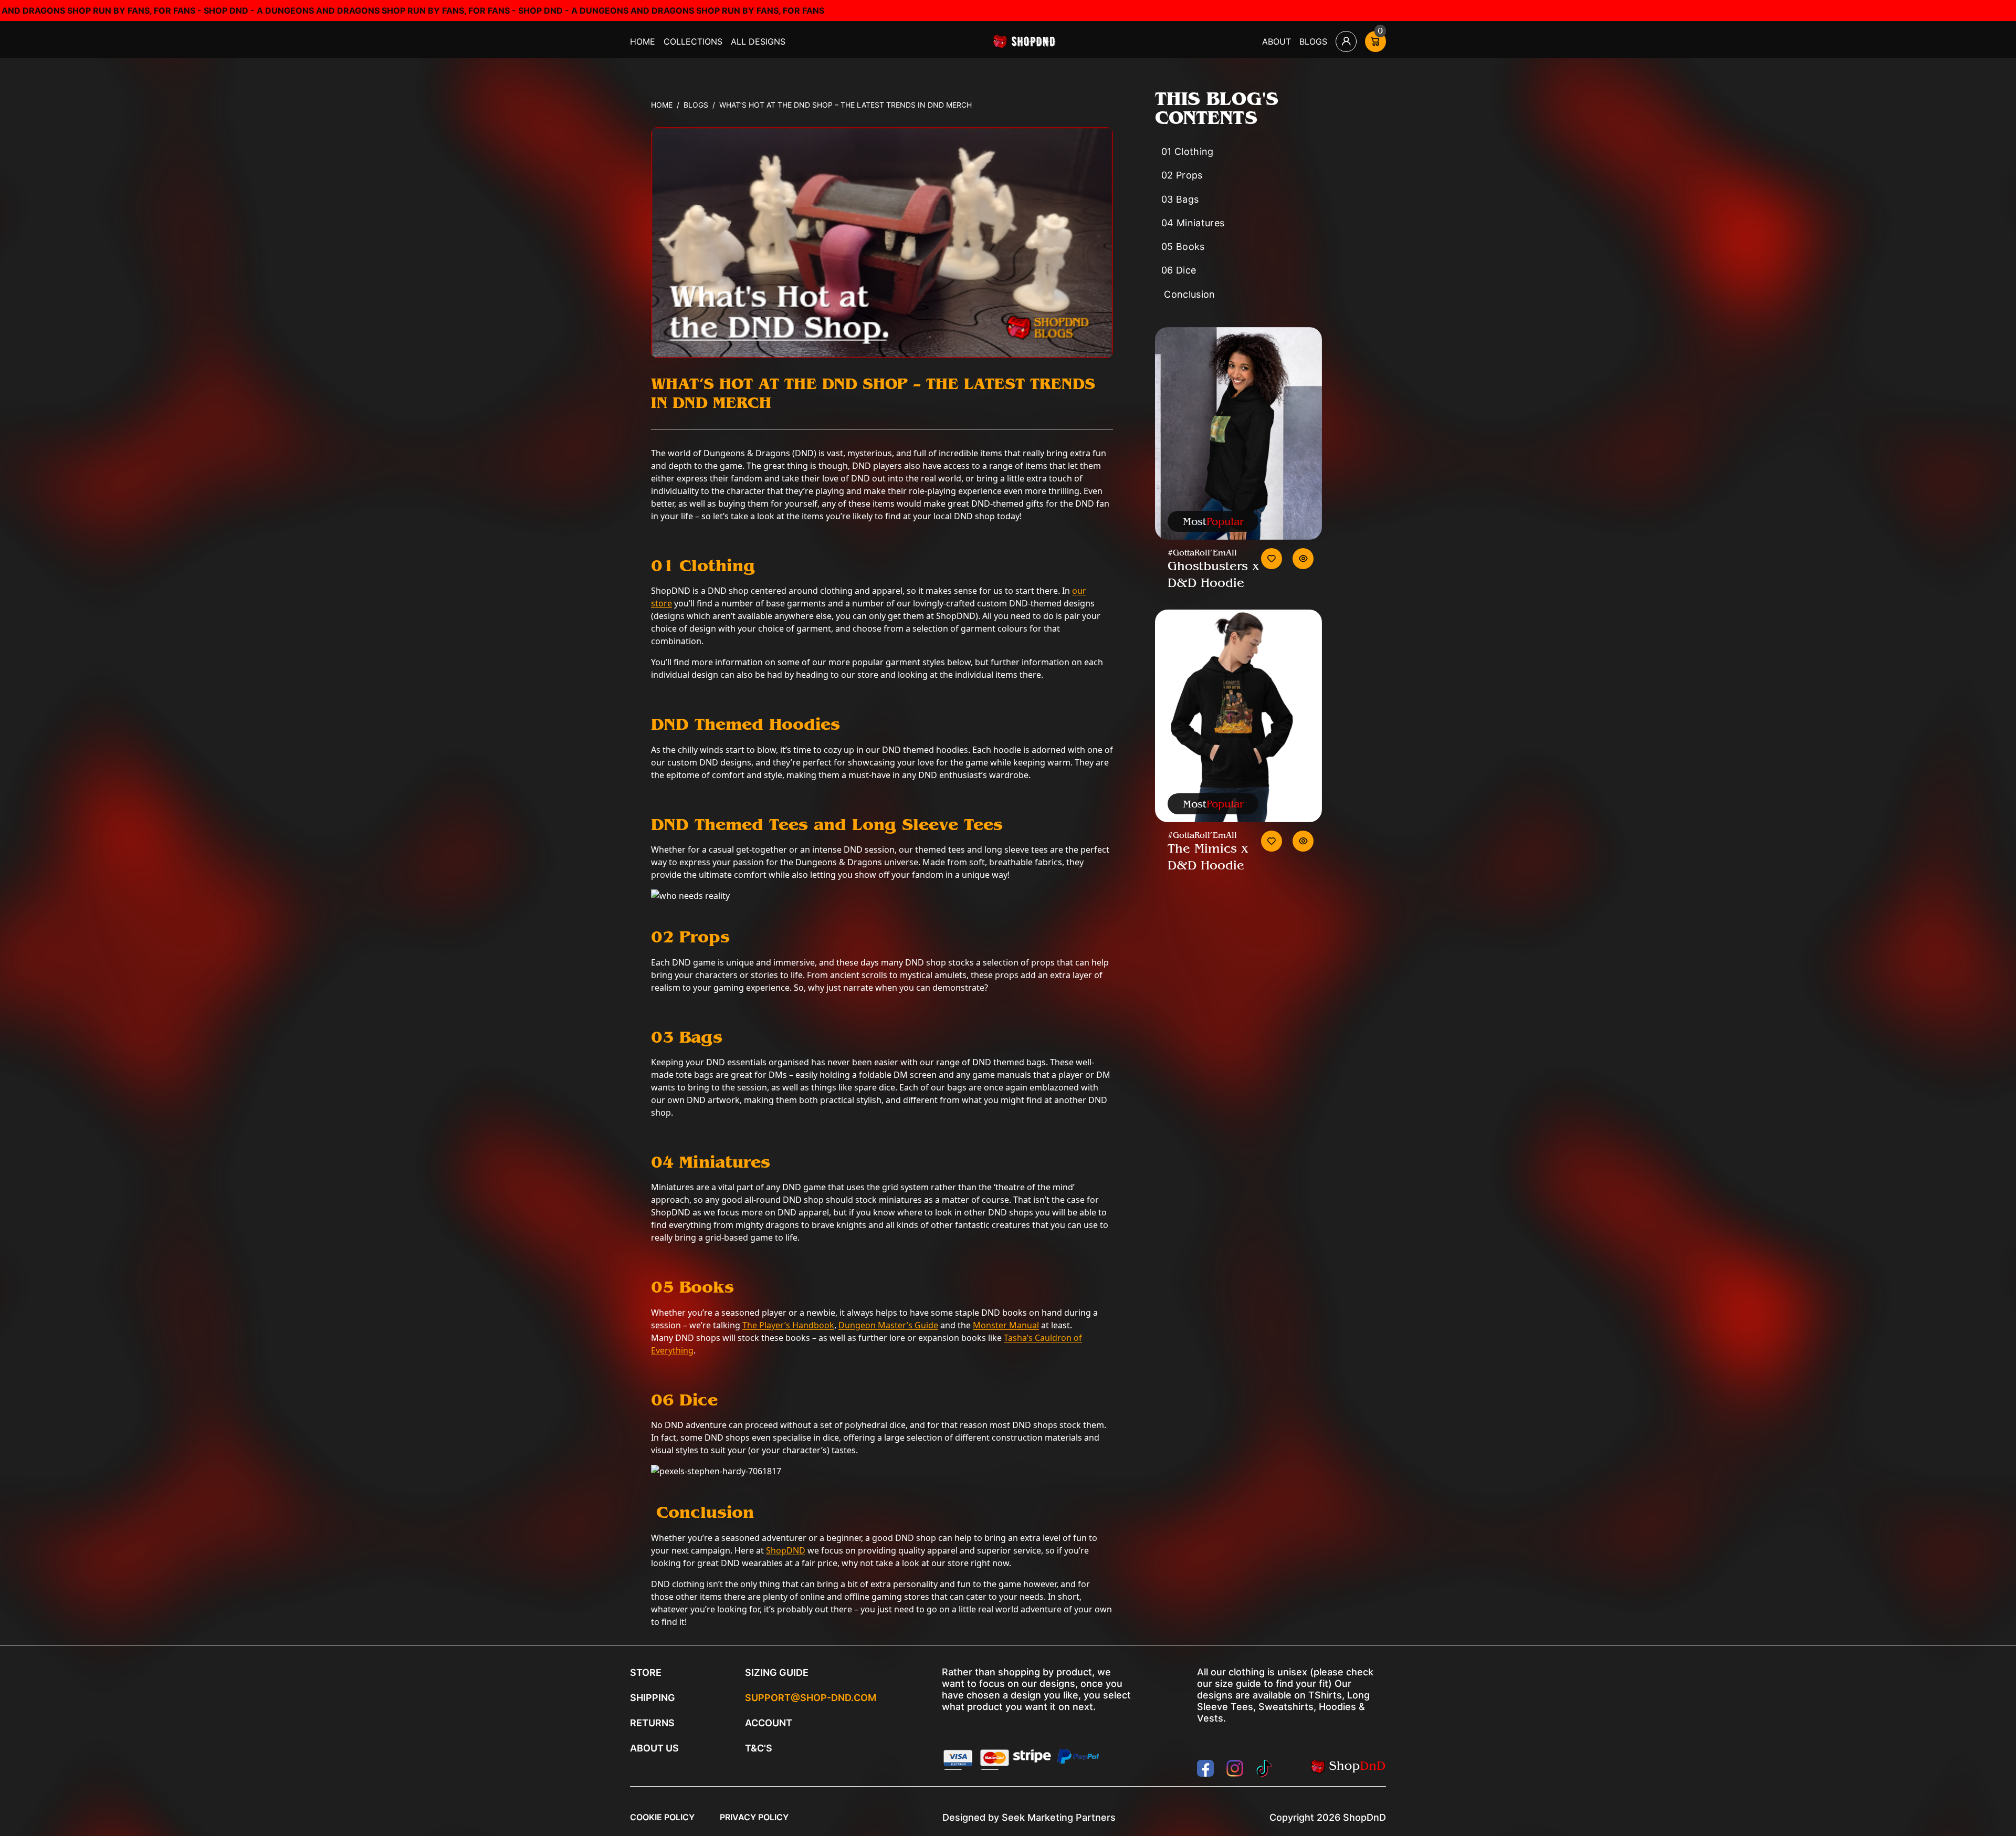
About (1277, 41)
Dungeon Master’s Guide (888, 1325)
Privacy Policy (754, 1817)
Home (643, 41)
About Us (654, 1748)
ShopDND (786, 1550)
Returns (652, 1723)
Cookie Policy (662, 1817)
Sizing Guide (777, 1672)
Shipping (653, 1698)
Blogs (1313, 41)
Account (769, 1723)
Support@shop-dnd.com (811, 1698)
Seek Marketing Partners (1059, 1817)
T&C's (759, 1748)
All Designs (758, 41)
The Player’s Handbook (788, 1325)
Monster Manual (1006, 1325)
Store (646, 1672)
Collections (693, 41)
